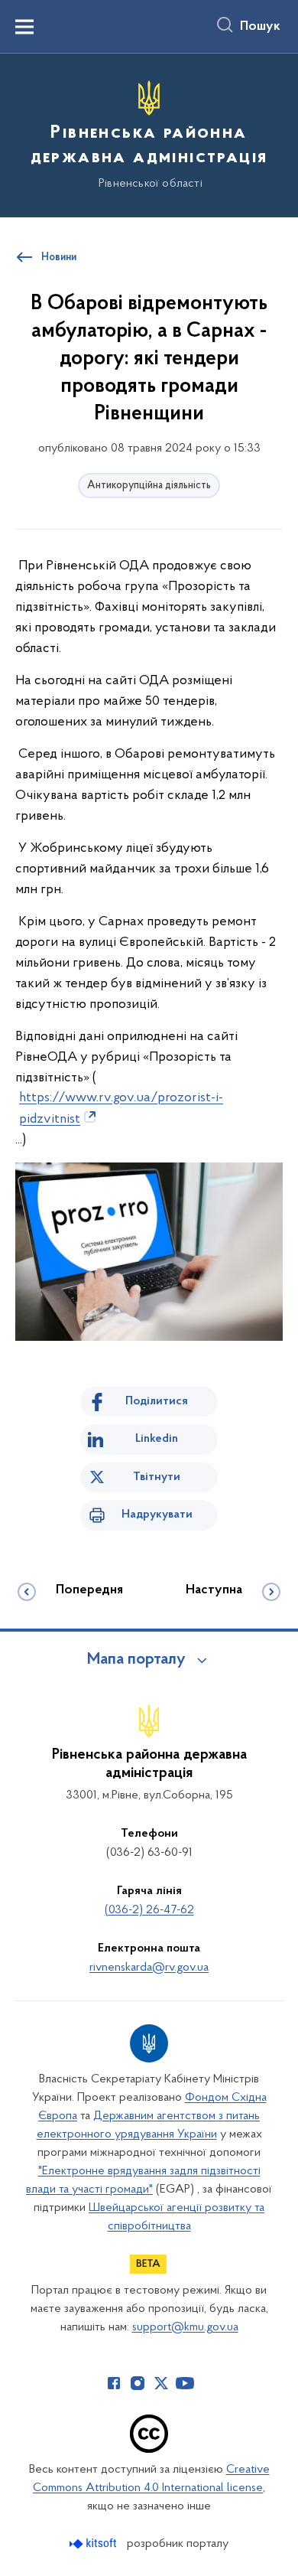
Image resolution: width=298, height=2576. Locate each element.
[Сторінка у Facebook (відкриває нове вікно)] (114, 2383)
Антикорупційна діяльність (149, 486)
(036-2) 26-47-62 (149, 1910)
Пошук (260, 27)
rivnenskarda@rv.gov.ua (149, 1968)
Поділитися (157, 1401)
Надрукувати (157, 1515)
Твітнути (157, 1477)
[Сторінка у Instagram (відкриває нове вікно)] (138, 2383)
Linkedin (157, 1439)
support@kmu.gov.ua (185, 2327)
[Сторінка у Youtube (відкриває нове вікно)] (185, 2383)
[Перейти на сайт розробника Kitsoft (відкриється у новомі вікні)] (94, 2543)
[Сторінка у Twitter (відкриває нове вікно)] (161, 2383)
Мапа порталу (136, 1660)
